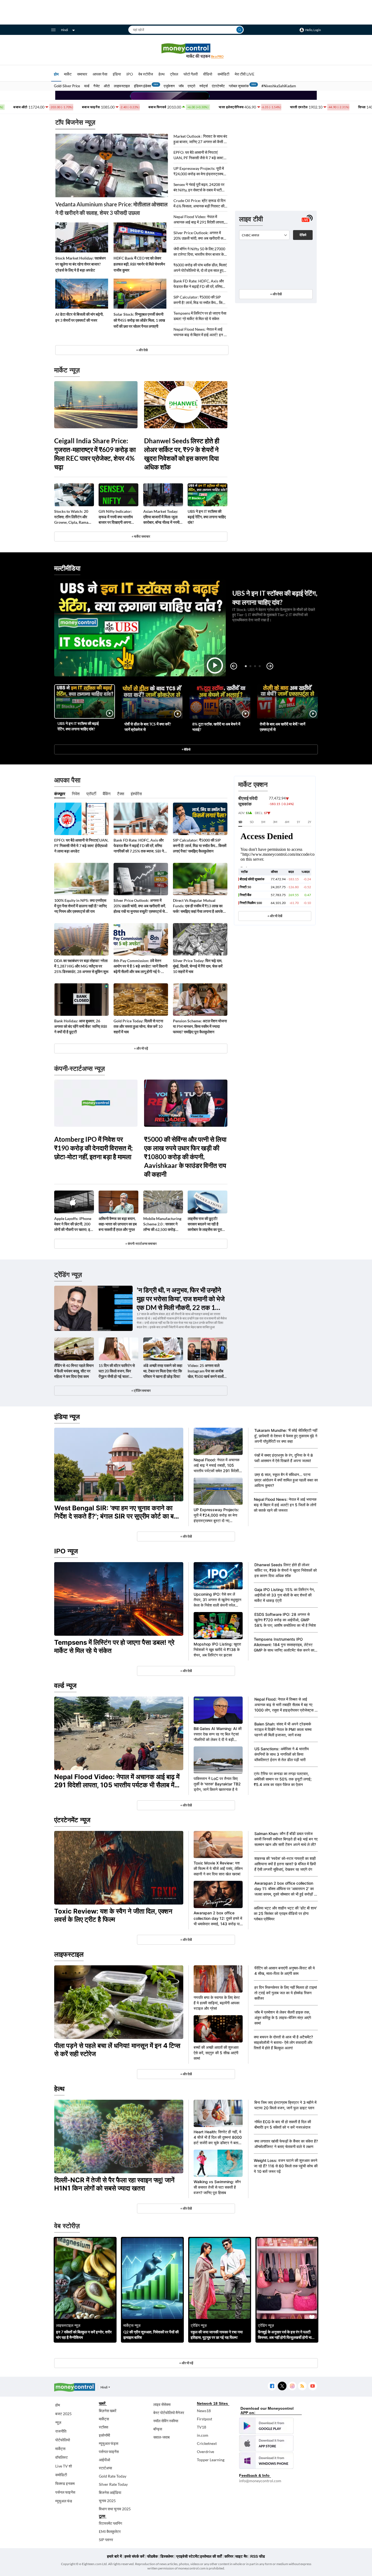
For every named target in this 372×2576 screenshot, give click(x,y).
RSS (302, 2386)
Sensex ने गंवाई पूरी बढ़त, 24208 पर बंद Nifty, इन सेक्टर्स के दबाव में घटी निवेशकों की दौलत (199, 187)
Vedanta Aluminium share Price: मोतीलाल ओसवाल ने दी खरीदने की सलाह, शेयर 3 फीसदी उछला (111, 208)
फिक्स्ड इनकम (65, 2483)
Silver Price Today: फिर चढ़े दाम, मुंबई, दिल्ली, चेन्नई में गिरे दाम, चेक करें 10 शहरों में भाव (198, 966)
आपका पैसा (100, 74)
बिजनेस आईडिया (110, 2492)
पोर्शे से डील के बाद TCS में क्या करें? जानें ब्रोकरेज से (148, 727)
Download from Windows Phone (266, 2461)
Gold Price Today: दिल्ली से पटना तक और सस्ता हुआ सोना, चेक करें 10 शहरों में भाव (138, 1026)
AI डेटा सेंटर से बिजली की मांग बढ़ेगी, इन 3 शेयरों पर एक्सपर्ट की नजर (79, 317)
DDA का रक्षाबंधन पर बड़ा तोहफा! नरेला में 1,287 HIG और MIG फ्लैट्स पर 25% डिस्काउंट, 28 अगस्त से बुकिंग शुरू (81, 966)
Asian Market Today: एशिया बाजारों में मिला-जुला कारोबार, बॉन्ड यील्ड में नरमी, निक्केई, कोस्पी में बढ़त (162, 517)
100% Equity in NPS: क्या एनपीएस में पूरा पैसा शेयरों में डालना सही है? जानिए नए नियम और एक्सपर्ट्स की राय (80, 906)
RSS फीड (258, 2556)
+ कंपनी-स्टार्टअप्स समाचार (141, 1244)
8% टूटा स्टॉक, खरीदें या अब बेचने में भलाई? (216, 727)
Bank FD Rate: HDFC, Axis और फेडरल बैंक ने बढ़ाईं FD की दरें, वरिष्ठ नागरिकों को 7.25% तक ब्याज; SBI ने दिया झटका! (199, 284)
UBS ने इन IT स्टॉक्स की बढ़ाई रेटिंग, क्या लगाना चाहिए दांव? (207, 517)
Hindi (65, 30)
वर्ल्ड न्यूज (65, 1685)
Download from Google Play (266, 2426)
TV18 (202, 2427)
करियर (229, 2556)
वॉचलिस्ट (62, 2457)
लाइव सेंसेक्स (162, 2404)
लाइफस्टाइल (122, 86)
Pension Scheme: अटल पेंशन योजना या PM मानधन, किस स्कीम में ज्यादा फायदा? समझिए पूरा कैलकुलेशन (200, 1026)
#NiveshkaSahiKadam (279, 86)
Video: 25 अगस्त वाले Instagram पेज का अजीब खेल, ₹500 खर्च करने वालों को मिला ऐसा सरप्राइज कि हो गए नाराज (207, 1371)
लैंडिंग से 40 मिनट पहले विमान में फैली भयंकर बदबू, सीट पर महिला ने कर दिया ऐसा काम (74, 1371)
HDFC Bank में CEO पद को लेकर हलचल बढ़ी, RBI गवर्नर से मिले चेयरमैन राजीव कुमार (139, 264)
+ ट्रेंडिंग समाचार (141, 1391)
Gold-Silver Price (67, 86)
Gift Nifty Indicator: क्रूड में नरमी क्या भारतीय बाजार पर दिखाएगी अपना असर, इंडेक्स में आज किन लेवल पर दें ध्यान (116, 517)
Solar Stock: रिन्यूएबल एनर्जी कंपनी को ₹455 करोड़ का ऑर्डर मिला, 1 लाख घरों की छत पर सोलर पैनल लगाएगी (139, 320)
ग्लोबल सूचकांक (239, 86)
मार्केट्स (60, 2449)
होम (56, 74)
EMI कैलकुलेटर (110, 2531)
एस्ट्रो (191, 86)
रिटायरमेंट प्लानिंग (110, 2523)
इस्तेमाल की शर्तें (211, 2556)
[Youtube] (312, 2386)
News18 (204, 2411)
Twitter (282, 2386)
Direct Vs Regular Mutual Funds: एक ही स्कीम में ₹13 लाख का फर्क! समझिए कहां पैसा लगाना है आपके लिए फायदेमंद (198, 906)
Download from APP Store (266, 2443)
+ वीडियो (186, 749)
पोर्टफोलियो (63, 2440)
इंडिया (117, 74)
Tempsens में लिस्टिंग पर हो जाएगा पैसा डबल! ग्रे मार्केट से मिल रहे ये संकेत (200, 316)
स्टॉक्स (103, 2427)
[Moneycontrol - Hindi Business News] (186, 51)
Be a (217, 56)
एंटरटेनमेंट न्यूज (72, 1820)
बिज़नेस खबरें (108, 2411)
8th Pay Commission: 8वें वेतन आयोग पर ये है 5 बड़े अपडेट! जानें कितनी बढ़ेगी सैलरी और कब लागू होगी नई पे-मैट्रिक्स (141, 966)
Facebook (272, 2386)
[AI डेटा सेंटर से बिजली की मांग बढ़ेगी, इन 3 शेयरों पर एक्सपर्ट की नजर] (82, 294)
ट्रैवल (174, 74)
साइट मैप (241, 2556)
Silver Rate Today (113, 2484)
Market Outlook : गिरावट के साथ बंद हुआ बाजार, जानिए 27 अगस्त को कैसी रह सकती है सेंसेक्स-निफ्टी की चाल (200, 139)
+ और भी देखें (275, 916)
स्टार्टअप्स (105, 2468)
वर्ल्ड (87, 86)
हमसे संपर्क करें (134, 2556)
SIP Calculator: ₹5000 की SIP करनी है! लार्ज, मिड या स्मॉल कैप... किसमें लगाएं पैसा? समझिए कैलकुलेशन (200, 300)
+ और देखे (142, 350)
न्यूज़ (58, 2422)
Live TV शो (64, 2466)
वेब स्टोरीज (146, 74)
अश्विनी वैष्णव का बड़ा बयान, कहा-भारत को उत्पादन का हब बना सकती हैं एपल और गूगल (118, 1224)
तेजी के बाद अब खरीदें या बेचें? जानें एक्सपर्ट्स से (283, 727)
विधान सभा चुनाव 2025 (115, 2509)
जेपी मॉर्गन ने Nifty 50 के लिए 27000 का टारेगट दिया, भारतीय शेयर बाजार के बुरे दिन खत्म (199, 252)
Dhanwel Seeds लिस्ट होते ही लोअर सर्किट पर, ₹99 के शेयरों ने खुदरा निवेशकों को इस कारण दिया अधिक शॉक (182, 454)
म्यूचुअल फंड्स (109, 2443)
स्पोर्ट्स (204, 86)
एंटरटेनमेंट (218, 86)
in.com (203, 2435)
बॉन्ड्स (158, 2429)
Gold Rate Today (113, 2476)
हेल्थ (161, 74)
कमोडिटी (223, 74)
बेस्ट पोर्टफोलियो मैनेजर (169, 2413)
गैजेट (97, 86)
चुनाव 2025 (107, 2501)
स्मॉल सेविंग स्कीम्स (166, 2421)
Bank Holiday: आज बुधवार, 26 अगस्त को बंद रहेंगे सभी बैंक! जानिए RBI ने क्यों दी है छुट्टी (81, 1026)
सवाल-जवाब (161, 2437)
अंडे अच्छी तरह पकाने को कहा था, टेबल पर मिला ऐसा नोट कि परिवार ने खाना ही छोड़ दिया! (163, 1371)
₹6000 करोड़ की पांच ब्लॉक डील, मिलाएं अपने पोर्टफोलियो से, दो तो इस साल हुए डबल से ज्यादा (200, 268)
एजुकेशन (169, 86)
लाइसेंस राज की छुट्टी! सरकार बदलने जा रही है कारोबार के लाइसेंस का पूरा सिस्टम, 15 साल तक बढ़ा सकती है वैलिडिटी (205, 1224)
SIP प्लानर (106, 2540)
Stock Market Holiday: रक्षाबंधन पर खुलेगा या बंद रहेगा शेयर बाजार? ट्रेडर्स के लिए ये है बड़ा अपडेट (80, 264)
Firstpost (205, 2419)
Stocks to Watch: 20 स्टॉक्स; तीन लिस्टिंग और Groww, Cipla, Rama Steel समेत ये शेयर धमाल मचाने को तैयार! (71, 517)
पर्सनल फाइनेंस (65, 2492)
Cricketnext (207, 2443)
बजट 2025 (63, 2414)
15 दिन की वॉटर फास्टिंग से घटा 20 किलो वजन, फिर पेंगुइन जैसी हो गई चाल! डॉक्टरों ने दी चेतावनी (117, 1371)
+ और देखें (276, 294)
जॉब (181, 86)
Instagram (292, 2386)
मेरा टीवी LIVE (245, 74)
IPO (130, 74)
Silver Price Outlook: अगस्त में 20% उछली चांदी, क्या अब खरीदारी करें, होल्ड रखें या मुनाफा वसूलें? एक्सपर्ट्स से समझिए (200, 236)
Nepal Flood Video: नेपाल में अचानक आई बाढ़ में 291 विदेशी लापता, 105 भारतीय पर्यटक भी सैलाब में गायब (199, 220)
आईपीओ (104, 2460)
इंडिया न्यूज (67, 1417)
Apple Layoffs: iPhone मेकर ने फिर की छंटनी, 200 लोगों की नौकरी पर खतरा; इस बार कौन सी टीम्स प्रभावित (73, 1224)
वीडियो (208, 74)
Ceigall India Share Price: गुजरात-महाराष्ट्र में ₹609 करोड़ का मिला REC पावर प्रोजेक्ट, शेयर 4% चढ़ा (95, 454)
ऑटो (107, 86)
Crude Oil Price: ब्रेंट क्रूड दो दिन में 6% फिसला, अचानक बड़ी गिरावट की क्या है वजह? (199, 204)
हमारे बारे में (114, 2556)
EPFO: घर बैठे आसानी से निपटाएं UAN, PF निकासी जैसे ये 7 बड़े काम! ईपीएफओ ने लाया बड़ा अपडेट (199, 155)
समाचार (82, 74)
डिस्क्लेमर (167, 2556)
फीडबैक (152, 2556)
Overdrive (205, 2452)
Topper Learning (211, 2460)
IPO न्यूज (66, 1551)
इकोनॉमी (104, 2435)
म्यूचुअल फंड (64, 2501)
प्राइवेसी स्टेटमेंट (188, 2556)
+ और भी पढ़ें (141, 1048)
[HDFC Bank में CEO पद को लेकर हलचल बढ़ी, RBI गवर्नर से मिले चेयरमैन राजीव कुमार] (140, 237)
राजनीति (61, 2431)
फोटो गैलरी (191, 74)
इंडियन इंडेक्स (143, 86)
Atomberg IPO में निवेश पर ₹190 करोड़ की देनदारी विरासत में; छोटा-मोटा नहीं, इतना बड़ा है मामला (93, 1148)
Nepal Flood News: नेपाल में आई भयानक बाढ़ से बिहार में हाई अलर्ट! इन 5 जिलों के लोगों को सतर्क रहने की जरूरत (200, 332)
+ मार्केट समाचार (141, 536)
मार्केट (68, 74)
